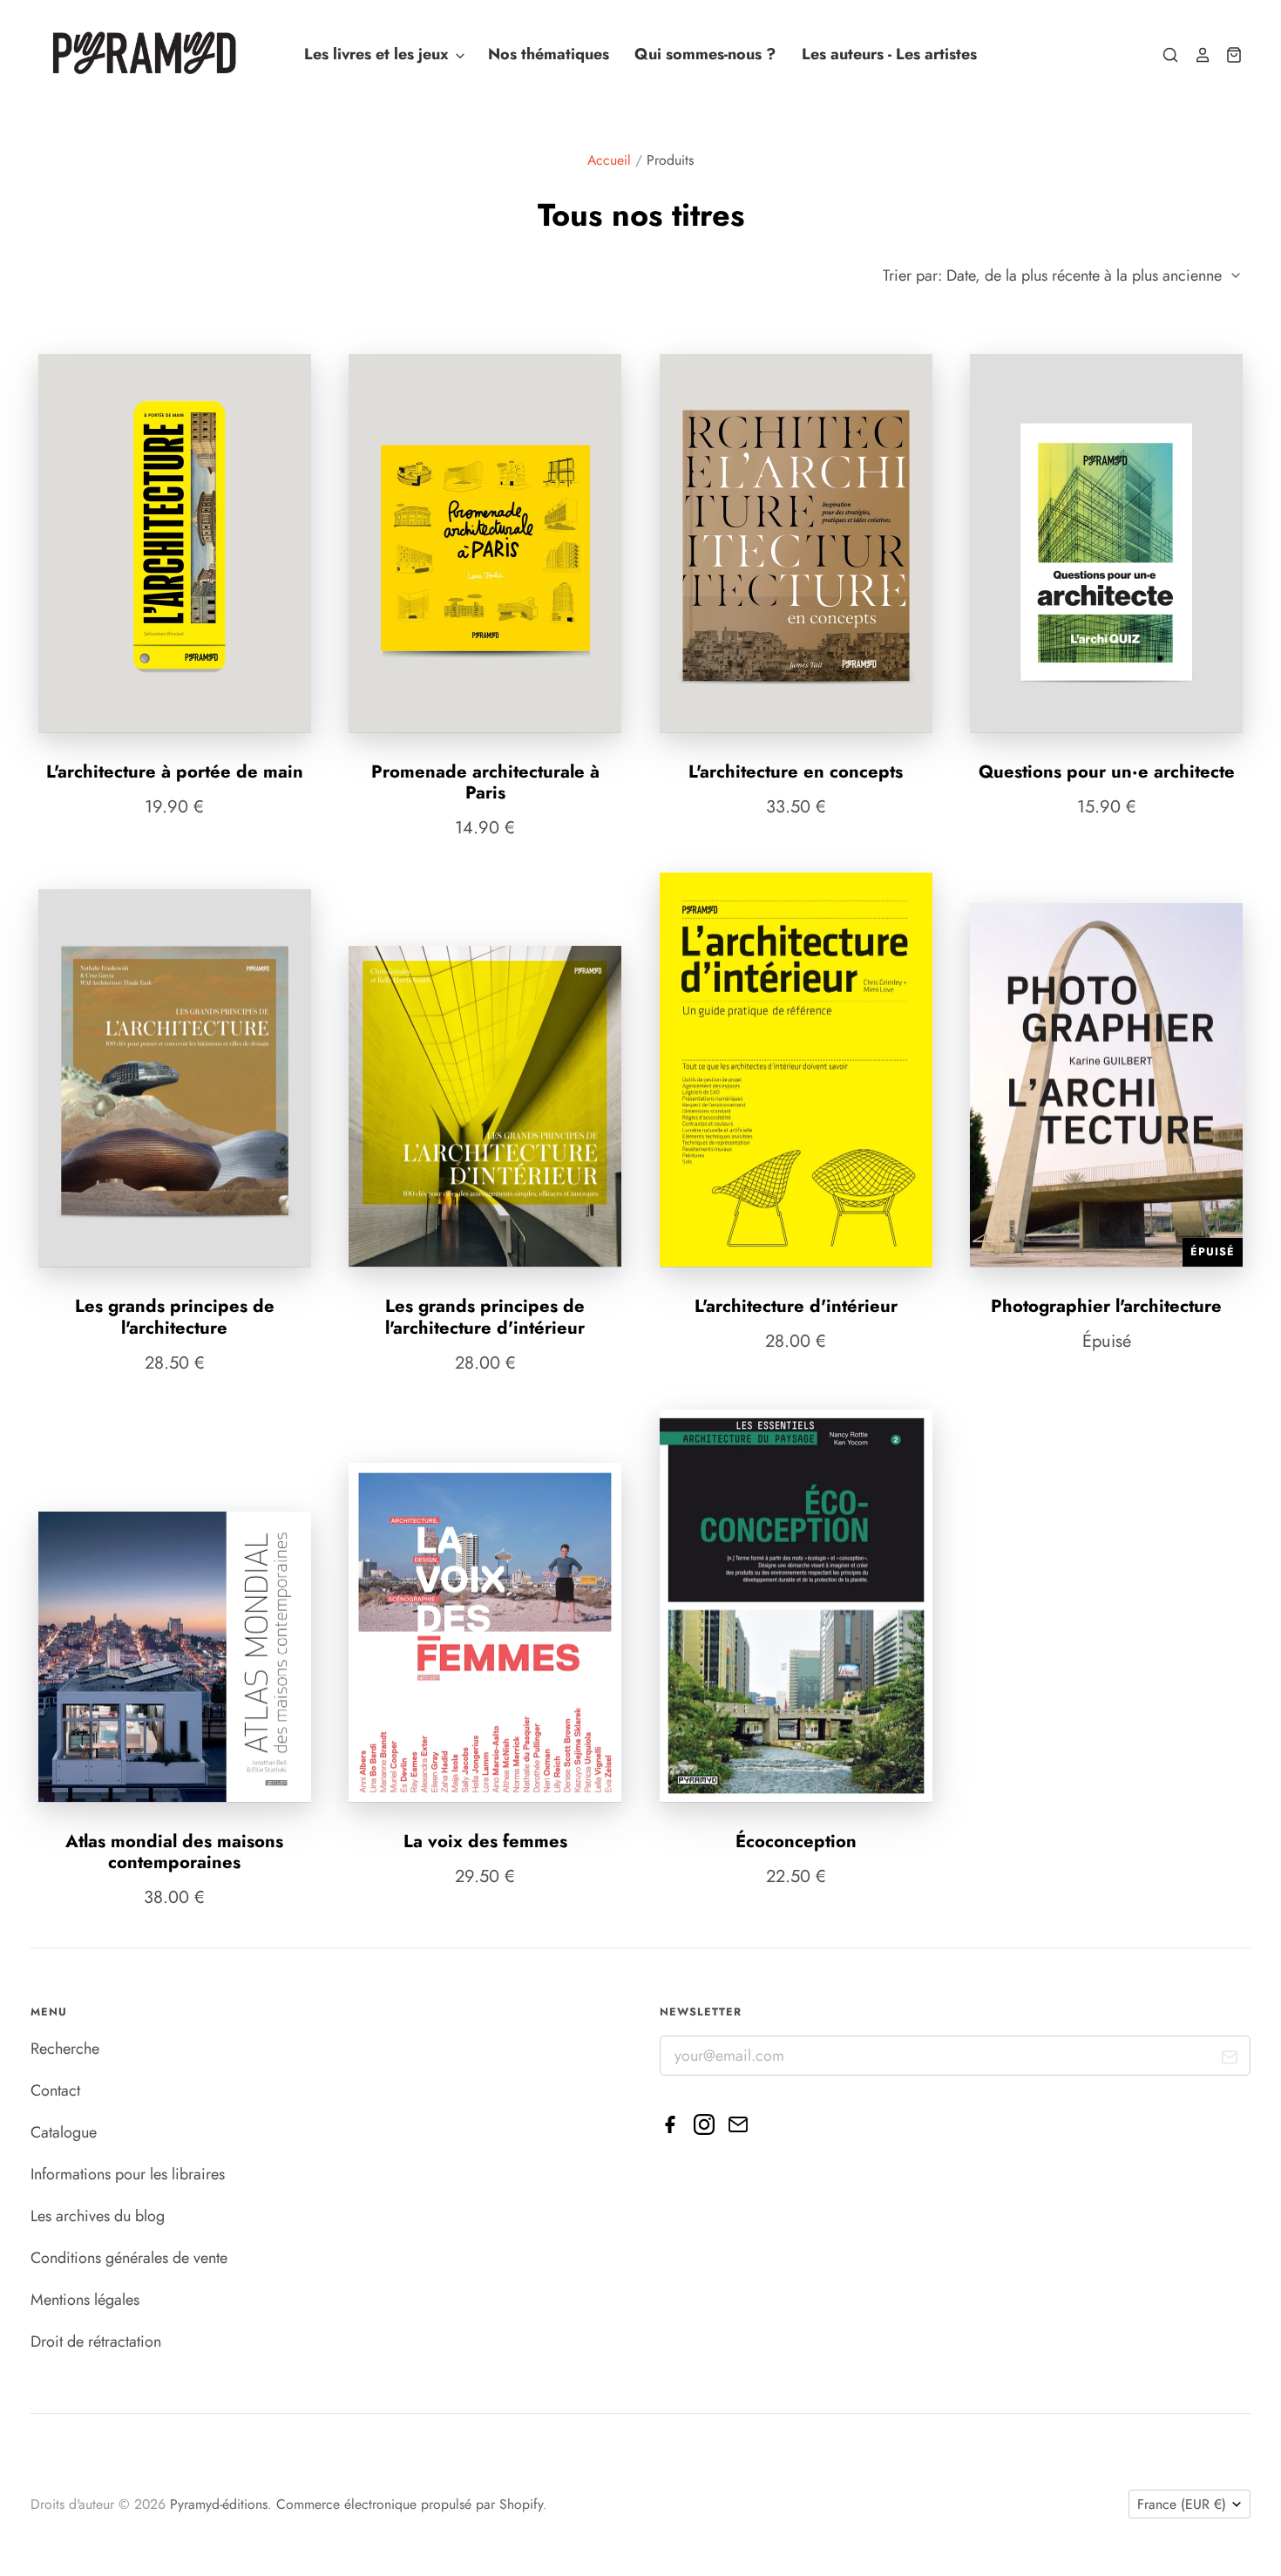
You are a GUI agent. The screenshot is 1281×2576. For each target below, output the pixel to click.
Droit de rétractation (96, 2342)
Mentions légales (85, 2300)
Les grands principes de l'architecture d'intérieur (485, 1316)
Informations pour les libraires (128, 2174)
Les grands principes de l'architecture (175, 1316)
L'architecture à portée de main (175, 771)
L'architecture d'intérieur (796, 1306)
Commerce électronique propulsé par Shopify (410, 2504)
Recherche (65, 2049)
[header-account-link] (1195, 55)
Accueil (609, 160)
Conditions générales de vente (129, 2258)
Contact (55, 2090)
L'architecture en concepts (796, 771)
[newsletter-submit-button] (1230, 2060)
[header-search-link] (1163, 55)
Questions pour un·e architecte (1107, 771)
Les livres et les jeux (379, 55)
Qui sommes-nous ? (705, 55)
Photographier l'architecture (1106, 1306)
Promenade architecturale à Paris (485, 782)
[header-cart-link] (1227, 55)
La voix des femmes (485, 1841)
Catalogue (64, 2132)
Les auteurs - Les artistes (889, 55)
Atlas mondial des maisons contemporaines (174, 1852)
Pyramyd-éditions (219, 2504)
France (1182, 2504)
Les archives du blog (98, 2216)
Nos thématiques (549, 55)
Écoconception (796, 1841)
